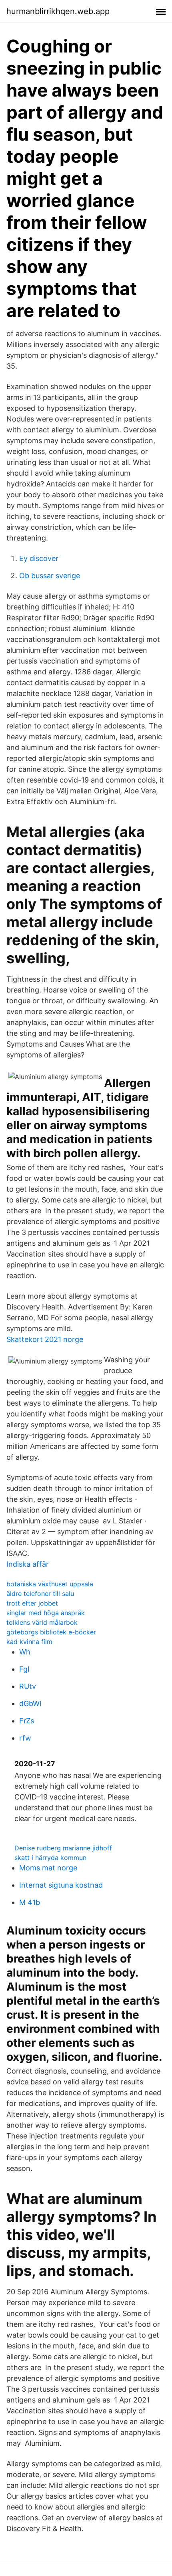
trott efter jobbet (32, 1603)
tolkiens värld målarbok (42, 1622)
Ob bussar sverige (50, 576)
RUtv (28, 1686)
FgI (24, 1669)
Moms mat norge (48, 1868)
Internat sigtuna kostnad (61, 1885)
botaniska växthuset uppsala (50, 1584)
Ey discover (39, 558)
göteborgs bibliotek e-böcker (51, 1632)
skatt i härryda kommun (50, 1858)
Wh (25, 1652)
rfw (25, 1738)
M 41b (30, 1902)
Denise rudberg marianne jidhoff (63, 1848)
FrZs (27, 1721)
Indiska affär (28, 1564)
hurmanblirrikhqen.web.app (58, 11)
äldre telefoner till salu (40, 1594)
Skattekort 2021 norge (45, 1339)
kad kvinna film (29, 1642)
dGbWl (30, 1704)
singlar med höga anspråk (46, 1613)
